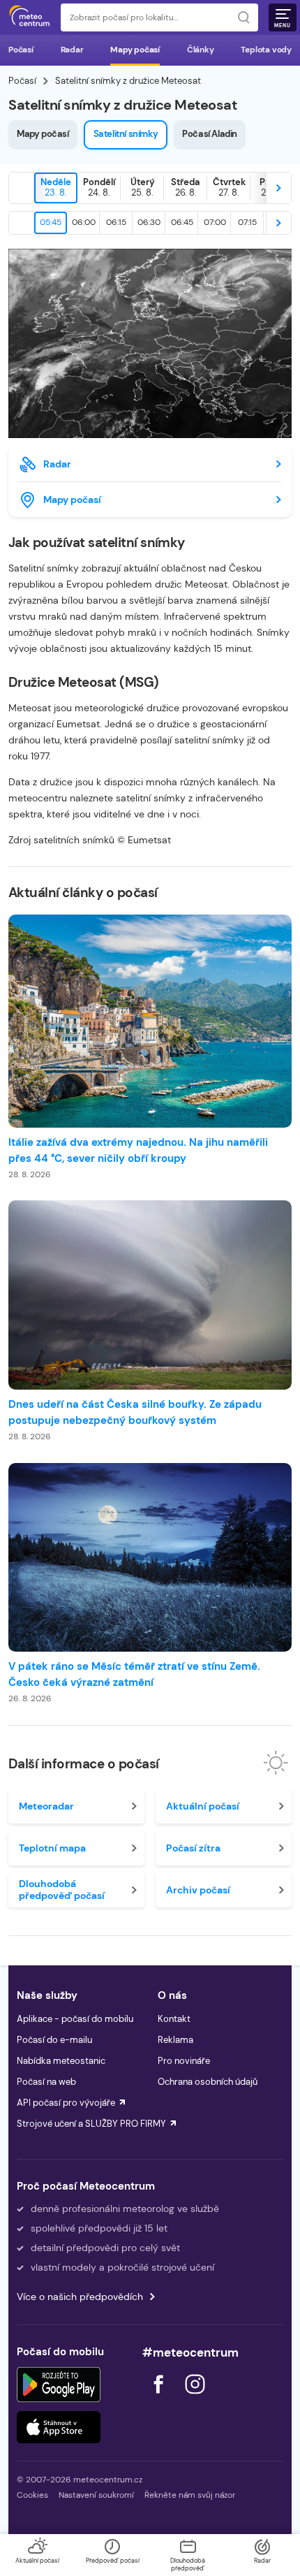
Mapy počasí (135, 50)
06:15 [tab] (116, 222)
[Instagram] (195, 2397)
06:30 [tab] (149, 222)
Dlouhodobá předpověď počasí (62, 1889)
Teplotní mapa (52, 1848)
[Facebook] (160, 2397)
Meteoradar (46, 1806)
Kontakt (174, 2019)
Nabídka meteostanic (61, 2061)
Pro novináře (184, 2061)
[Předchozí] (22, 188)
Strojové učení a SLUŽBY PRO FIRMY (91, 2124)
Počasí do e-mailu (54, 2040)
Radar (72, 50)
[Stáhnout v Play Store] (59, 2385)
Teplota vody (266, 50)
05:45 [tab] (51, 222)
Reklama (175, 2040)
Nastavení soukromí (96, 2495)
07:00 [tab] (215, 222)
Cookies (32, 2495)
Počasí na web (46, 2082)
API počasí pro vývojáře (66, 2103)
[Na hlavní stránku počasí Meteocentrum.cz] (29, 17)
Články (201, 50)
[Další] (278, 188)
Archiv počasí (198, 1890)
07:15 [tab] (247, 222)
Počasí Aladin (210, 134)
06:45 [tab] (182, 222)
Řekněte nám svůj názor (190, 2495)
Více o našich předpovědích (80, 2297)
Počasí (21, 50)
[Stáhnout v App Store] (59, 2427)
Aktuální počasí (203, 1806)
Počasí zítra (193, 1848)
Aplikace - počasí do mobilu (75, 2019)
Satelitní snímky (126, 134)
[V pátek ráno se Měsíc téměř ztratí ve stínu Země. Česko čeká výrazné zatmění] (150, 1558)
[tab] (56, 188)
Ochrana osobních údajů (208, 2082)
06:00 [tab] (84, 222)
